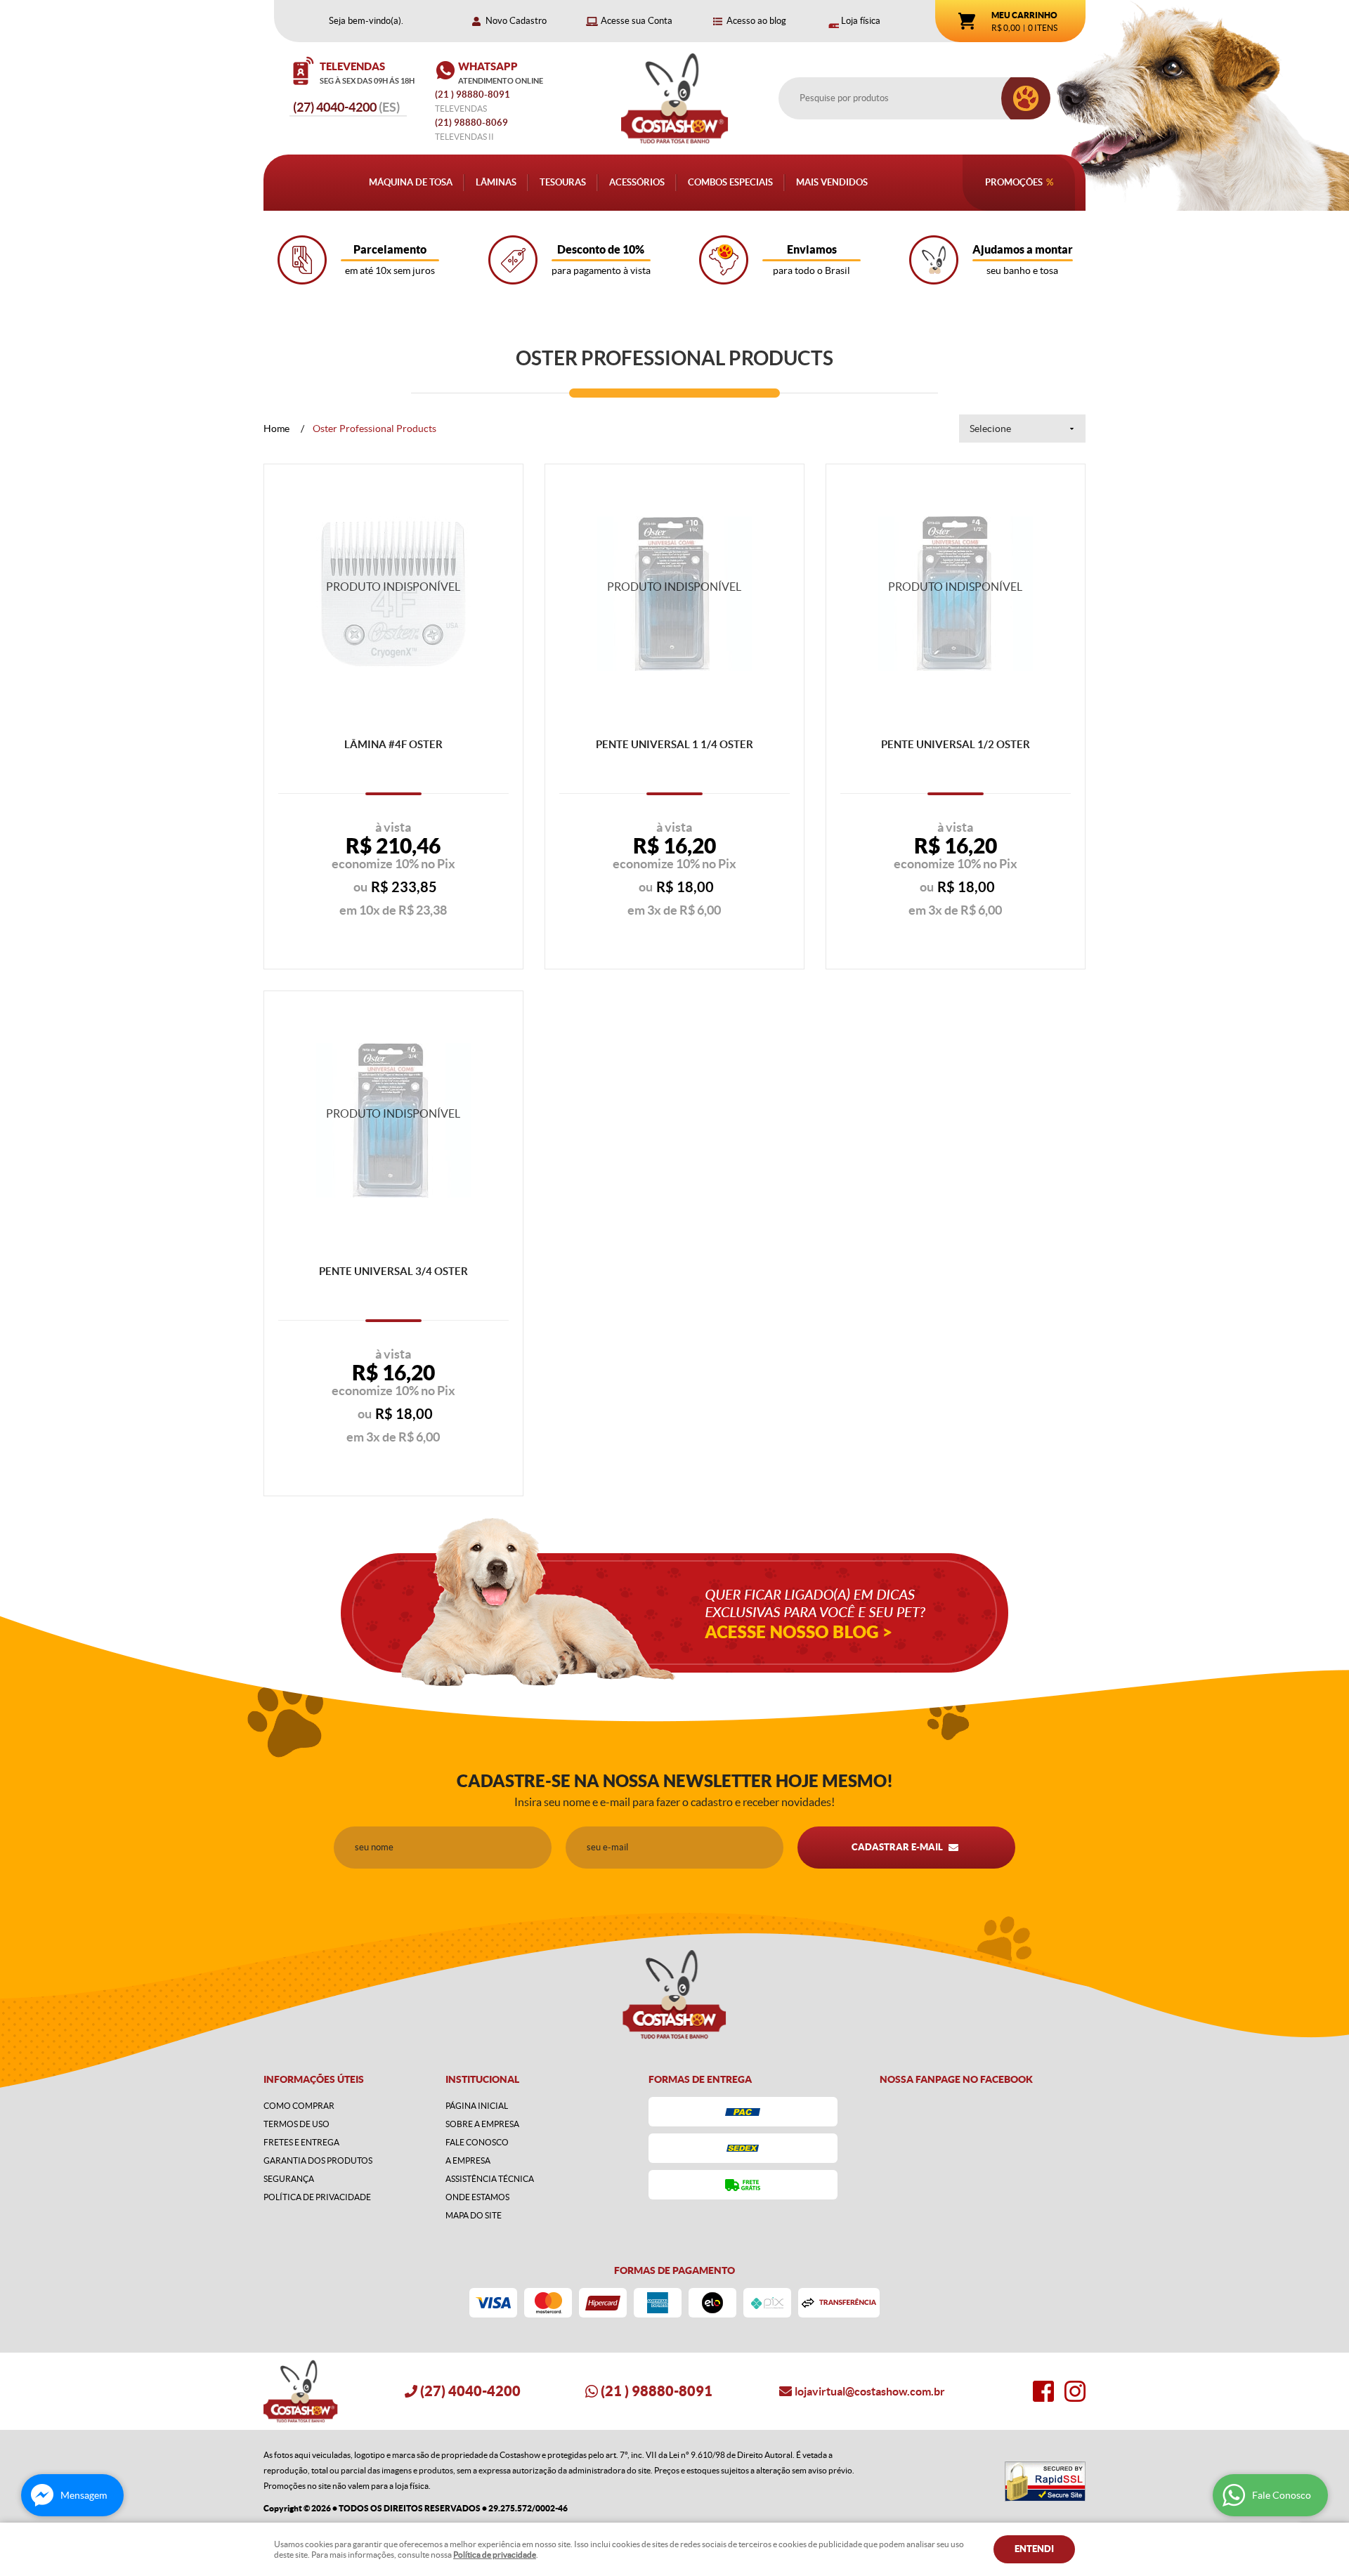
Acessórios (637, 182)
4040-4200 (346, 107)
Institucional (482, 2079)
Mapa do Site (474, 2215)
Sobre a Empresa (482, 2124)
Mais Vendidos (832, 182)
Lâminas (496, 182)
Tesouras (563, 182)
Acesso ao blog (756, 21)
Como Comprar (299, 2106)
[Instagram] (1075, 2391)
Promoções (1014, 182)
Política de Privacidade (317, 2197)
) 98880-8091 (474, 94)
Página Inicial (477, 2106)
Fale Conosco (477, 2142)
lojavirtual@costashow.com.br (870, 2391)
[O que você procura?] (1026, 98)
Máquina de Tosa (411, 182)
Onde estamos (477, 2197)
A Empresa (468, 2160)
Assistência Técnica (490, 2179)
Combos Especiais (730, 182)
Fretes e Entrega (301, 2142)
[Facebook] (1043, 2391)
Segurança (289, 2179)
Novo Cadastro (516, 21)
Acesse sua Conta (637, 21)
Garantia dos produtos (318, 2160)
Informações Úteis (314, 2079)
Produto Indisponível (393, 594)
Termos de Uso (296, 2124)
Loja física (861, 21)
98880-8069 (471, 123)
